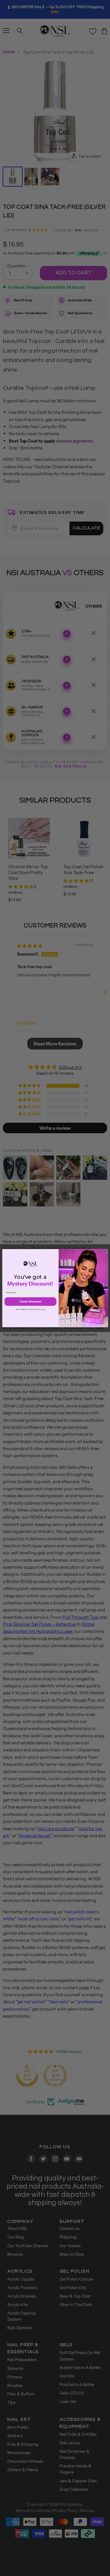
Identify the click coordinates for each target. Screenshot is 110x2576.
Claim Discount (30, 1301)
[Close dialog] (105, 1252)
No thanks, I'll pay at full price (30, 1309)
